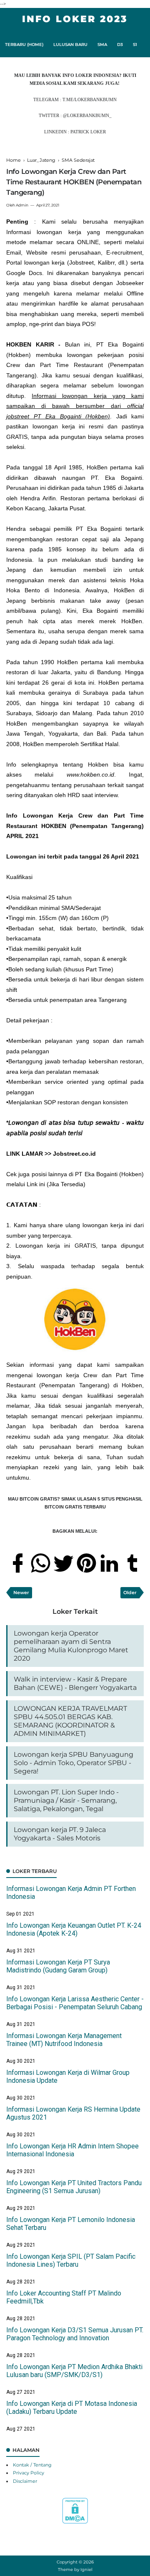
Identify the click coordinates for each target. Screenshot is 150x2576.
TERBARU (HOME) (24, 45)
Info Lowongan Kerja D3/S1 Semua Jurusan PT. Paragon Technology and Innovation (75, 2334)
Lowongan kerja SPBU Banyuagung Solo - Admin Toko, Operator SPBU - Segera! (74, 1763)
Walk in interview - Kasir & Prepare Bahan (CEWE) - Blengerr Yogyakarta (75, 1683)
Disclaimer (25, 2481)
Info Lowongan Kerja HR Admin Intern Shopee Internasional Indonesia (72, 2150)
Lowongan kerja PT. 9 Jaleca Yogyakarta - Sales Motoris (60, 1834)
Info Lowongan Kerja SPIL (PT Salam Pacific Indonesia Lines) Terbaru (71, 2260)
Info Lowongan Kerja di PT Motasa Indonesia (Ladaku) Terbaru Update (72, 2408)
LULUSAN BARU (70, 45)
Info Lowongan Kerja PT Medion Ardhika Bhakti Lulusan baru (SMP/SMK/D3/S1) (74, 2371)
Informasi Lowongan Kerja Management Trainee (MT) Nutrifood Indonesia (64, 2040)
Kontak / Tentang (32, 2465)
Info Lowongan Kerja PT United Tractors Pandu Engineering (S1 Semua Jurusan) (74, 2187)
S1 (135, 45)
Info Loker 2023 (75, 19)
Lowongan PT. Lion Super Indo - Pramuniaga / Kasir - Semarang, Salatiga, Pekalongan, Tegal (66, 1800)
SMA (102, 45)
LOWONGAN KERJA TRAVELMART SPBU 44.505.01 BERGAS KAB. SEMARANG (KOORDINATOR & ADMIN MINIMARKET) (70, 1721)
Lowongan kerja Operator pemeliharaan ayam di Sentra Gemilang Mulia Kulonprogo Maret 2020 (71, 1646)
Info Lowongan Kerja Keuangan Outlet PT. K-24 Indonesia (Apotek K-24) (74, 1929)
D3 (120, 45)
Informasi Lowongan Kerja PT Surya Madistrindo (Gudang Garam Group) (58, 1966)
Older (130, 1592)
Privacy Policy (29, 2473)
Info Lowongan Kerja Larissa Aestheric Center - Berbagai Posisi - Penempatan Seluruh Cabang (75, 2003)
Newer (21, 1592)
